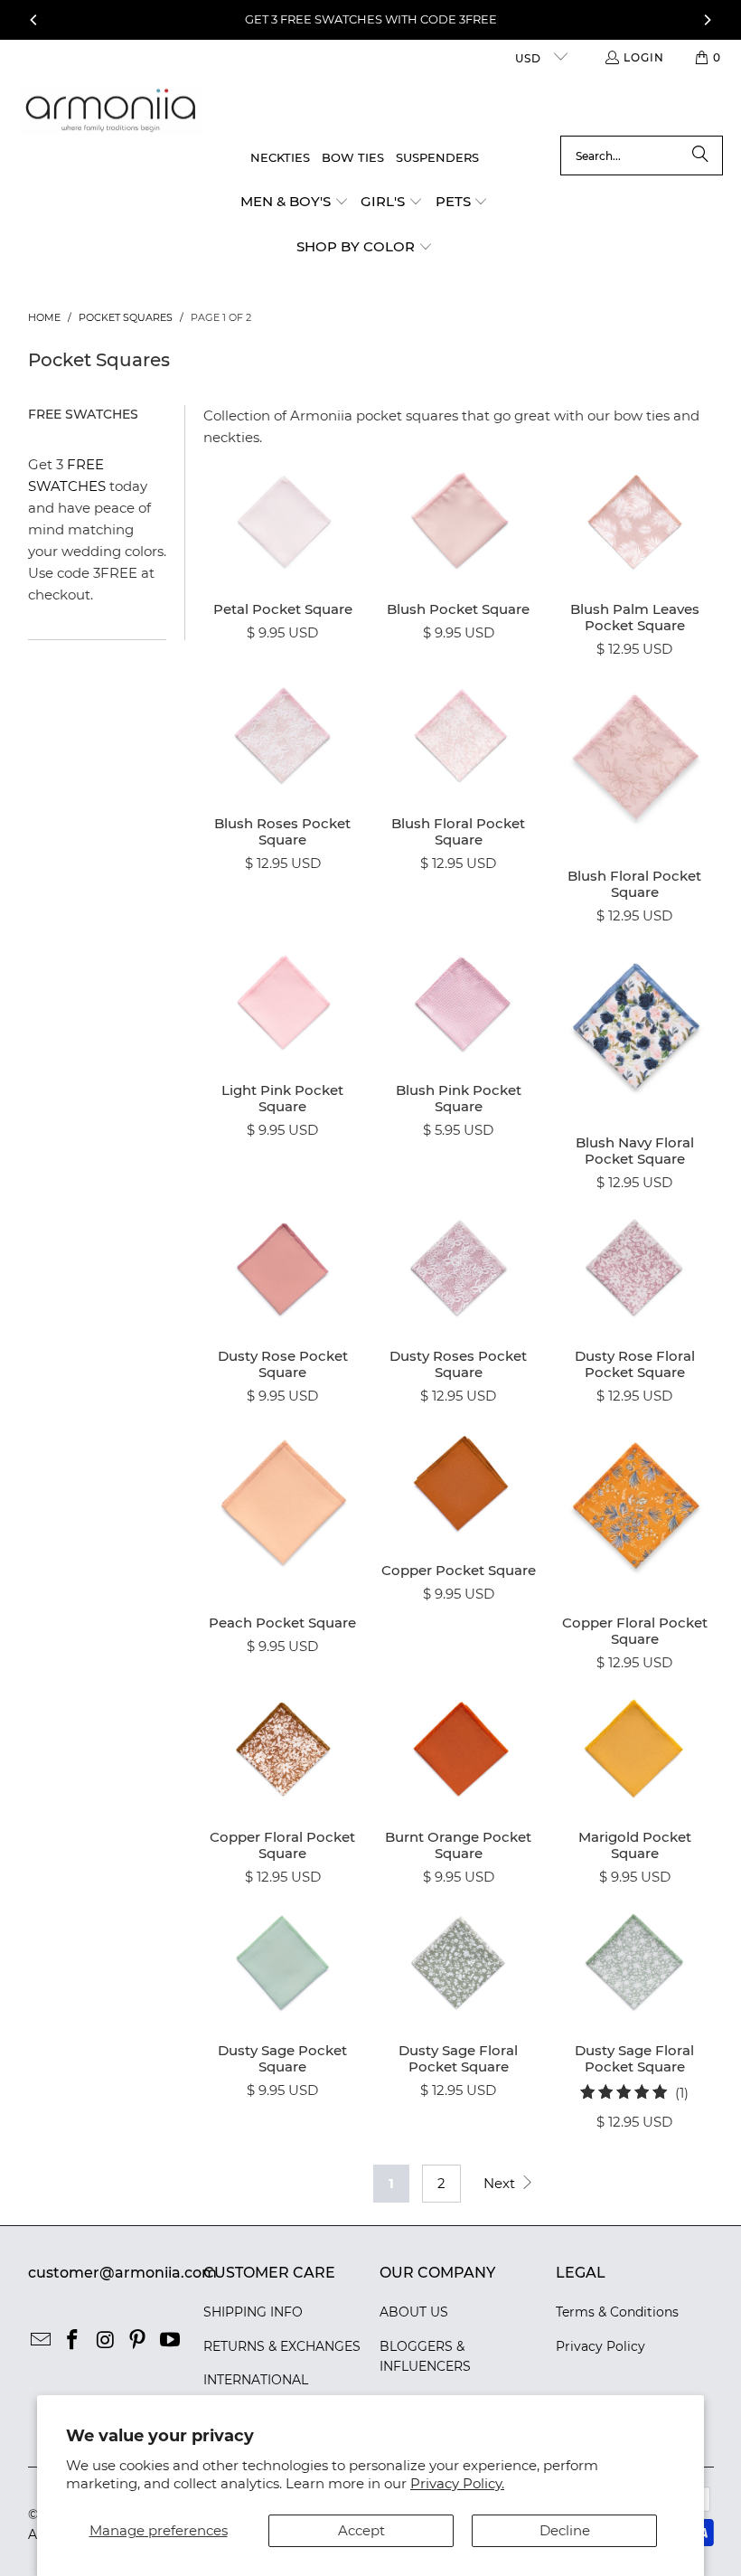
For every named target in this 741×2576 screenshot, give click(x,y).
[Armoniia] (111, 111)
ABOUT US (414, 2312)
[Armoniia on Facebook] (73, 2341)
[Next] (707, 20)
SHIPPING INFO (253, 2312)
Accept (361, 2530)
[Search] (700, 156)
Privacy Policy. (457, 2483)
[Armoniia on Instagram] (106, 2341)
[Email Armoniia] (42, 2341)
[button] (295, 203)
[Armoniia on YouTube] (170, 2341)
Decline (565, 2530)
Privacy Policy (600, 2346)
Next (501, 2183)
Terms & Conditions (617, 2312)
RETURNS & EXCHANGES (282, 2346)
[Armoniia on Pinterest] (138, 2341)
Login (644, 57)
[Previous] (34, 20)
